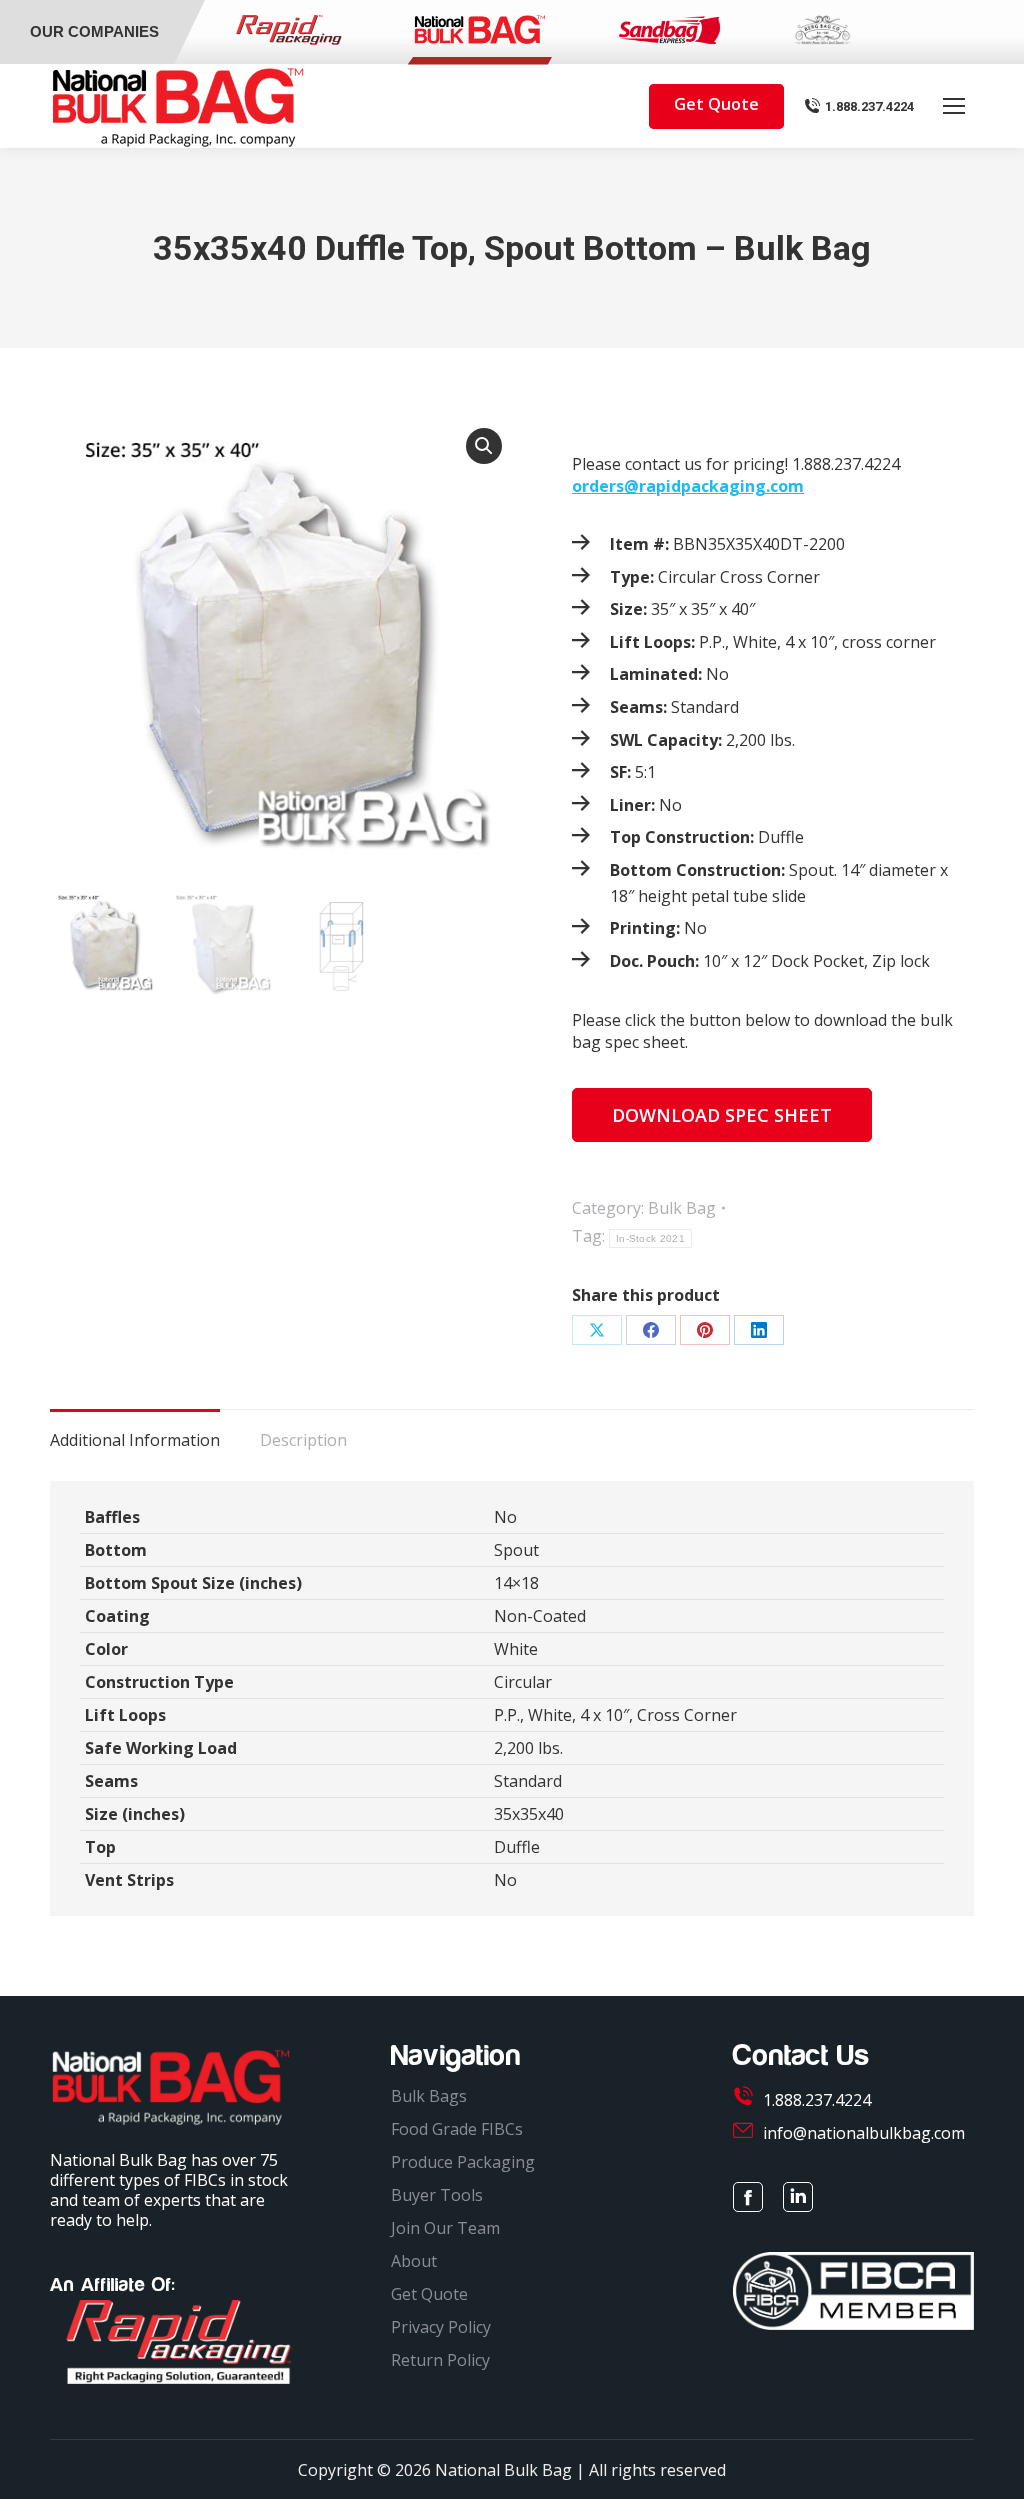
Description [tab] (303, 1440)
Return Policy (440, 2360)
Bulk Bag (682, 1208)
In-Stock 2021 (650, 1238)
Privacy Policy (441, 2327)
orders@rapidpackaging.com (688, 486)
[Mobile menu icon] (954, 106)
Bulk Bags (429, 2096)
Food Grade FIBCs (457, 2129)
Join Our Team (445, 2228)
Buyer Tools (437, 2195)
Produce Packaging (463, 2162)
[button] (484, 446)
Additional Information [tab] (135, 1440)
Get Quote (429, 2294)
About (414, 2261)
